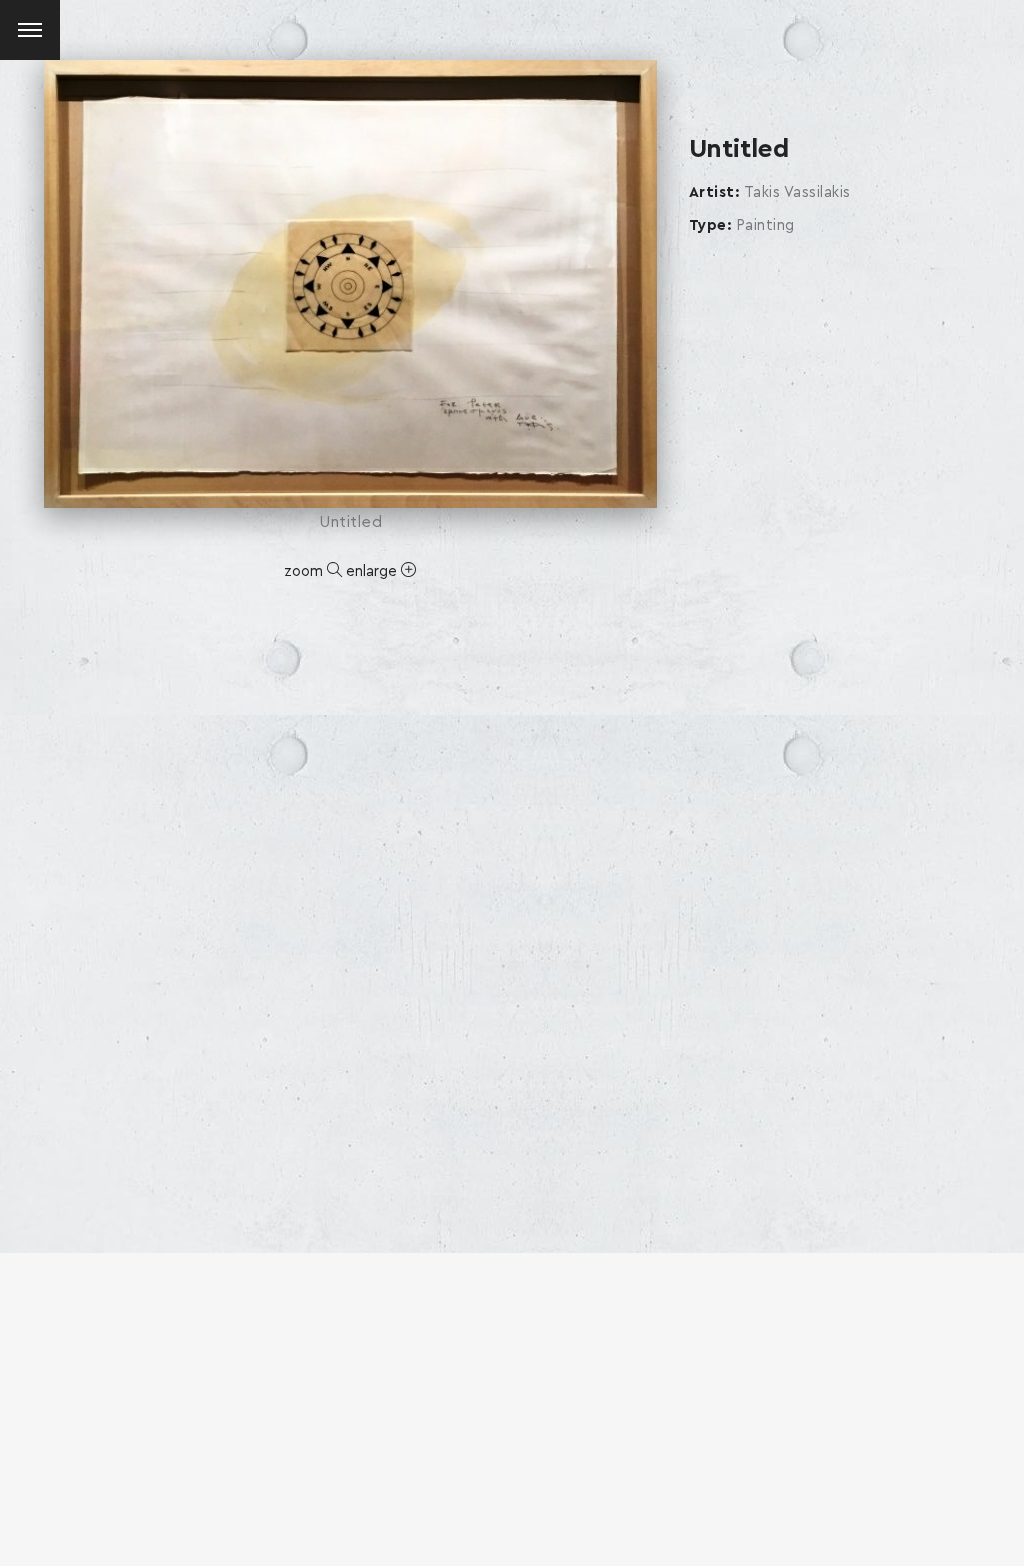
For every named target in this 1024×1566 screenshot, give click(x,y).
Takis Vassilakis (797, 192)
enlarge (373, 571)
